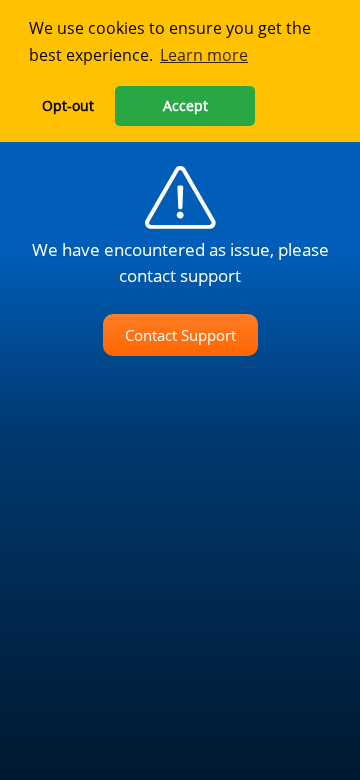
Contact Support (180, 335)
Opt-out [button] (68, 105)
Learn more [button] (204, 55)
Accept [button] (185, 105)
